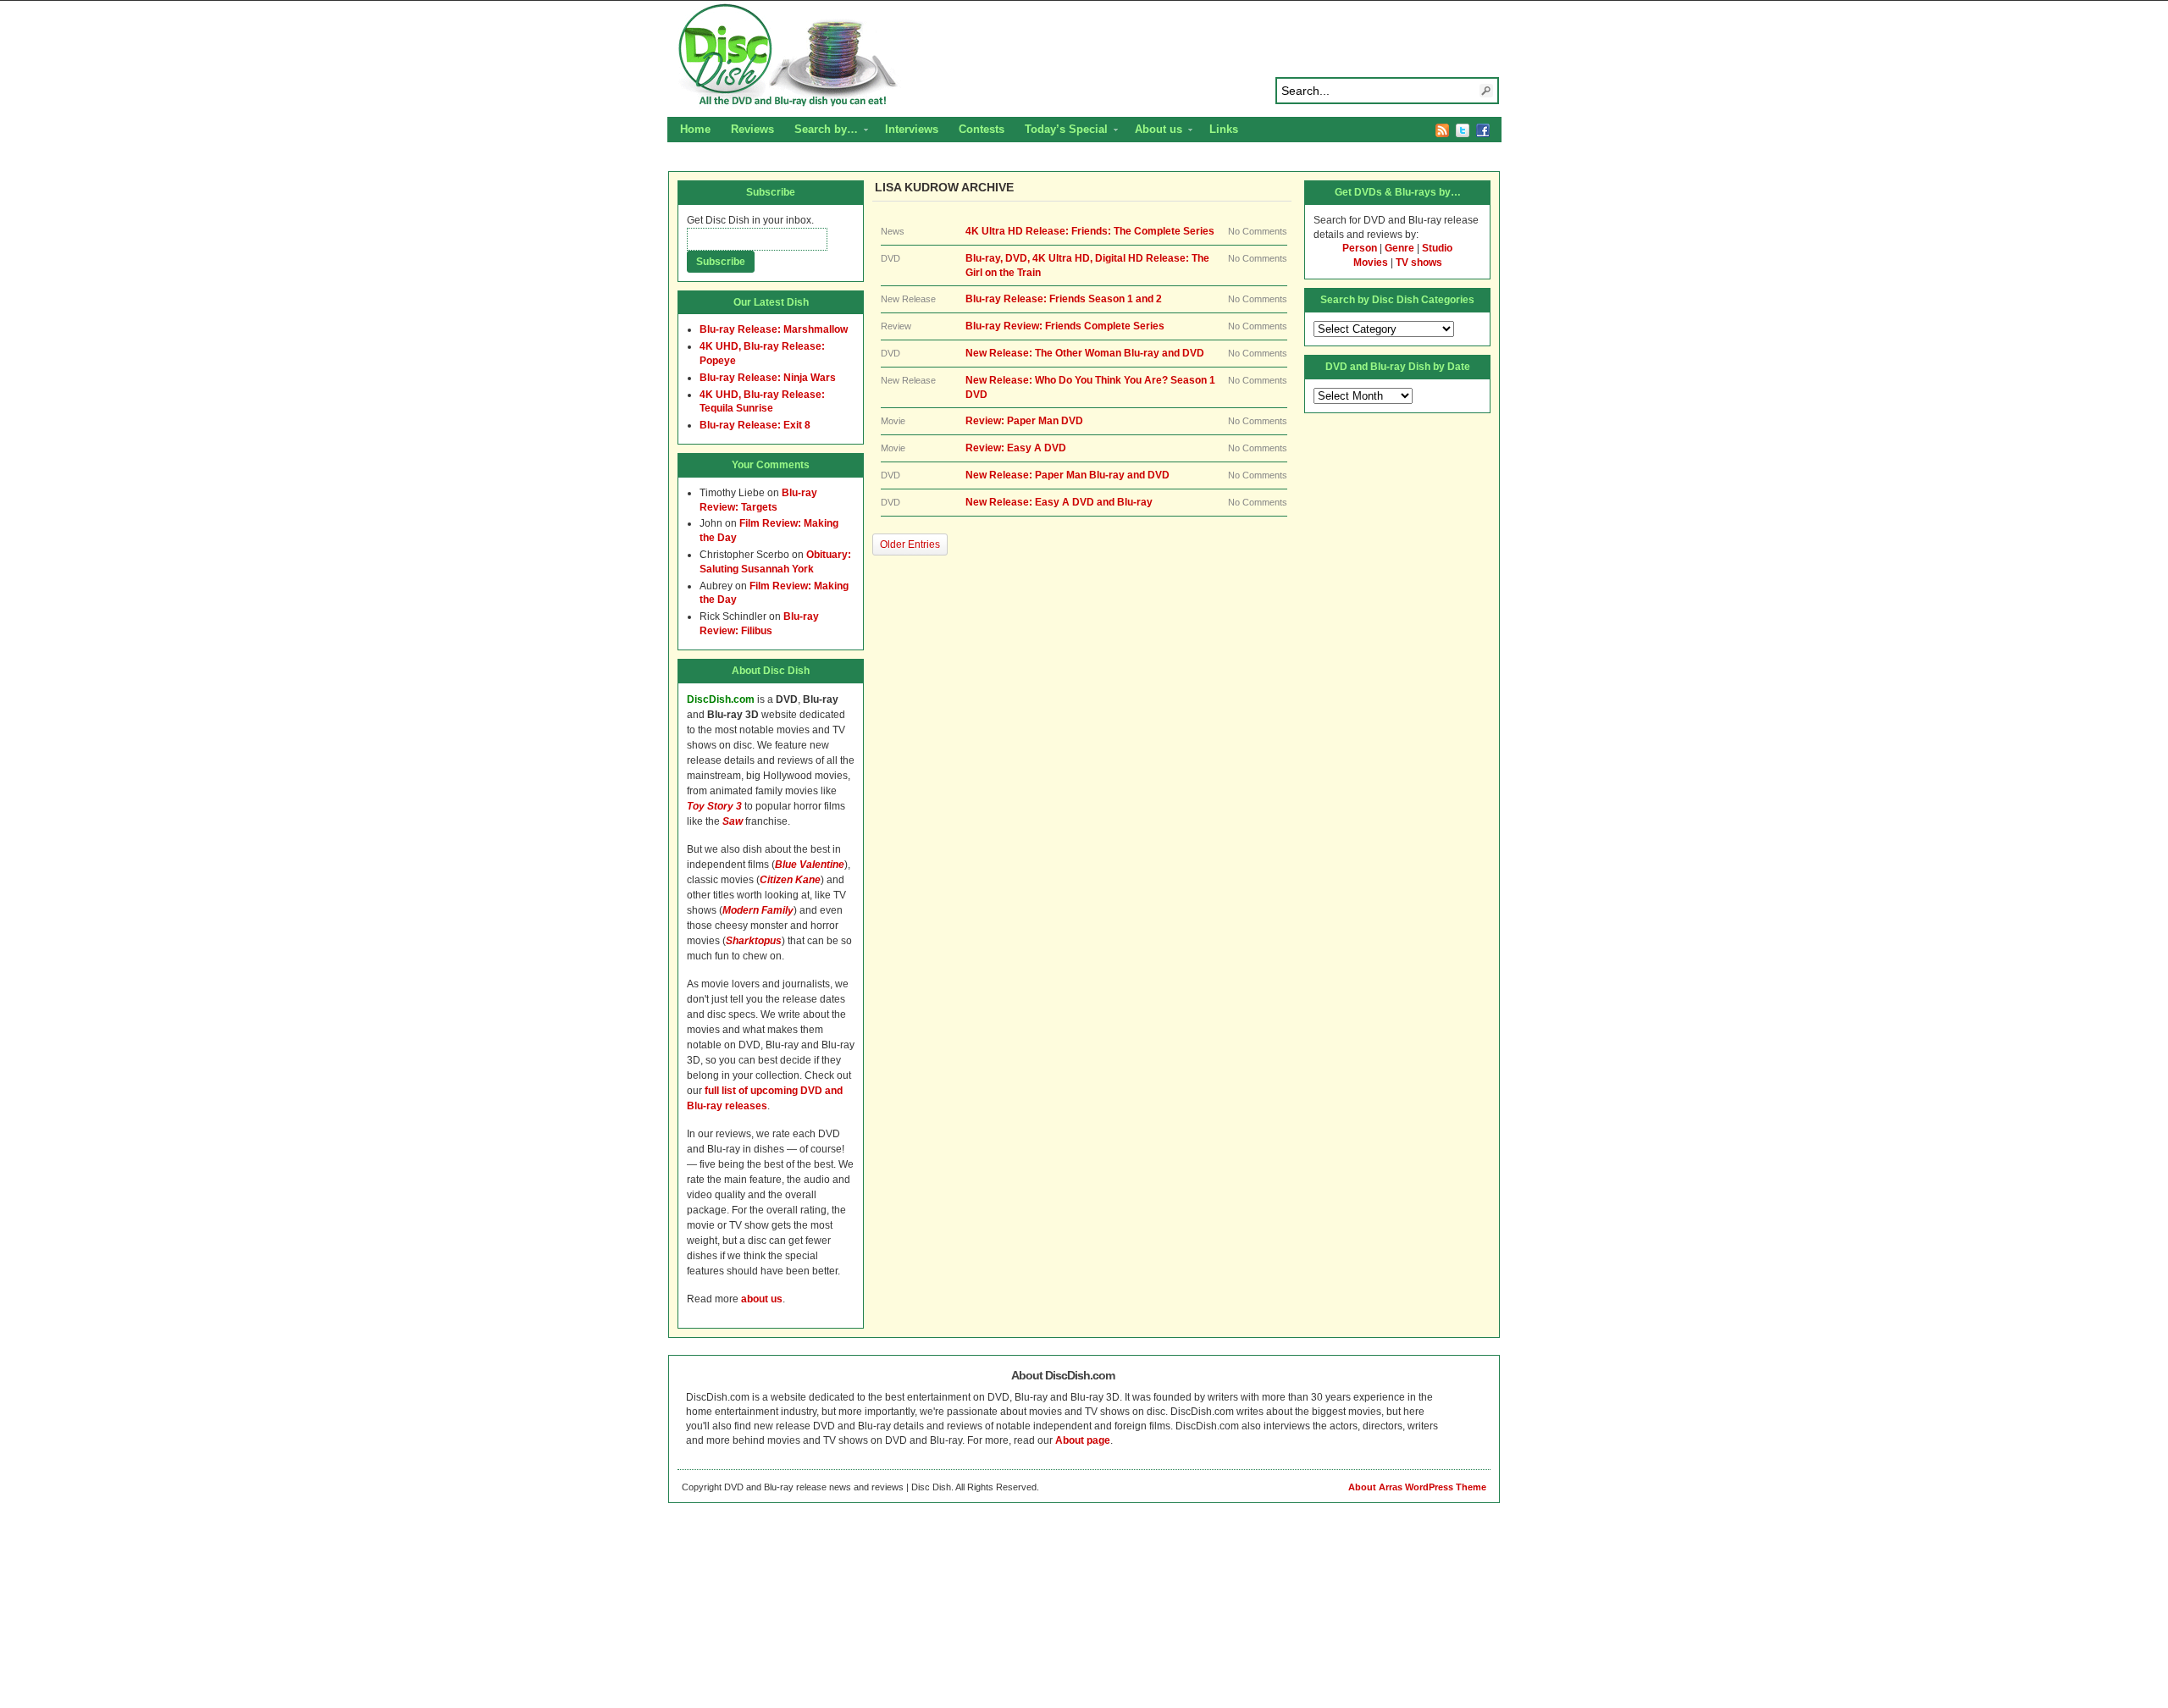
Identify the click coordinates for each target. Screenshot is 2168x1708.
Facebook (1483, 130)
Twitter (1463, 130)
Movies (1371, 263)
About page (1083, 1440)
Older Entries (910, 544)
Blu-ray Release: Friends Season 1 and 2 (1064, 299)
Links (1224, 129)
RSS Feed (1442, 130)
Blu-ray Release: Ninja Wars (768, 378)
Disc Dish (1084, 56)
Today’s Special (1061, 131)
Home (695, 129)
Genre (1399, 248)
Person (1360, 248)
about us (762, 1299)
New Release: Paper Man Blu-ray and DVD (1067, 475)
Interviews (912, 129)
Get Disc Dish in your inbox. (750, 220)
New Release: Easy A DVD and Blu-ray (1059, 502)
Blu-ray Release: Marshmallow (774, 329)
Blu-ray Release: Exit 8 (755, 425)
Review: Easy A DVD (1016, 448)
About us (1153, 131)
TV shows (1419, 263)
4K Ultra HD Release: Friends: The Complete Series (1090, 231)
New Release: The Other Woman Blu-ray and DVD (1085, 353)
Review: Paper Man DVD (1024, 421)
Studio (1437, 248)
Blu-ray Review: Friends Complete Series (1065, 326)
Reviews (752, 129)
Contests (982, 129)
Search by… (821, 131)
